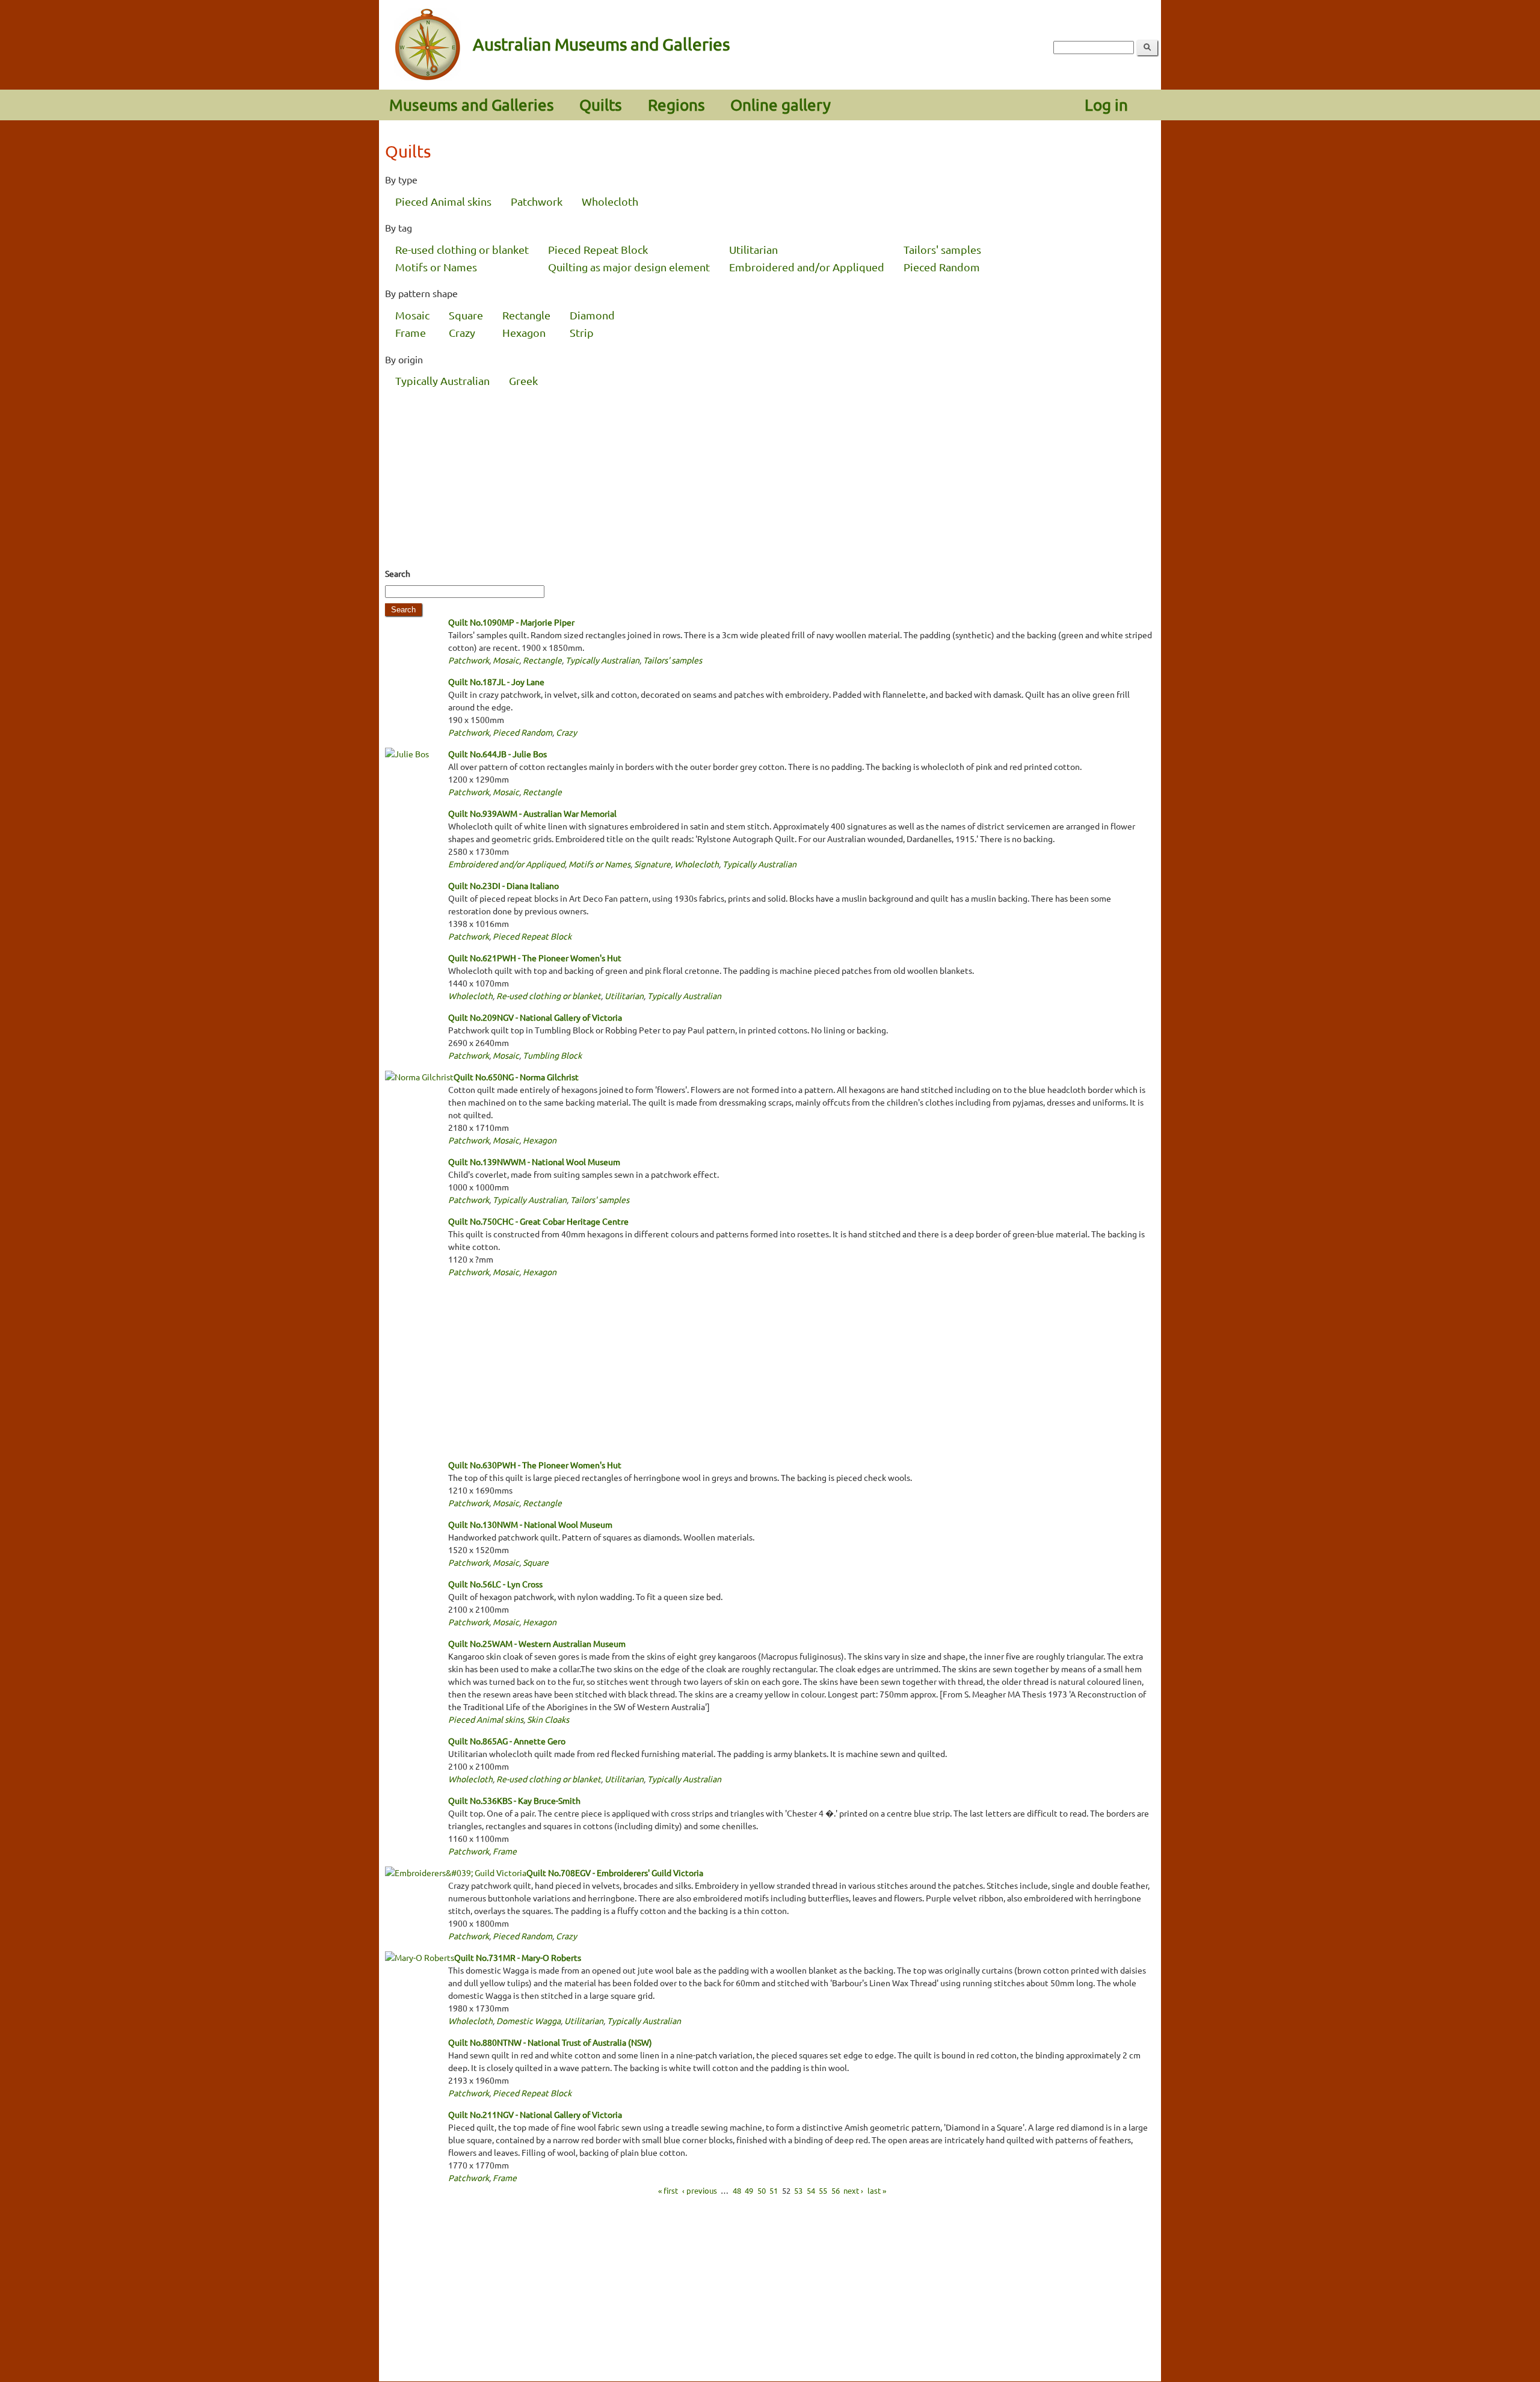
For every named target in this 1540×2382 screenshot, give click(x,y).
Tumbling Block (552, 1055)
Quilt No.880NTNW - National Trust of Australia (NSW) (550, 2042)
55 (823, 2190)
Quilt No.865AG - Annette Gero (507, 1741)
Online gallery (781, 105)
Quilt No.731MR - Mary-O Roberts (518, 1957)
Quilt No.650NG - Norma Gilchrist (516, 1077)
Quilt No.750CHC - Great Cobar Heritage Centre (538, 1221)
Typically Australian (442, 380)
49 (749, 2190)
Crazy (462, 332)
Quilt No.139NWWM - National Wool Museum (534, 1162)
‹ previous (700, 2190)
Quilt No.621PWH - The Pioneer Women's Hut (535, 958)
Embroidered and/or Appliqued (807, 267)
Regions (676, 105)
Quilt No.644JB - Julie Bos (497, 754)
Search (398, 573)
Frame (411, 332)
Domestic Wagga (528, 2020)
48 (737, 2190)
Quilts (601, 105)
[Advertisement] (770, 480)
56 (836, 2190)
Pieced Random (942, 267)
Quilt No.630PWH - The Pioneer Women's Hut (535, 1465)
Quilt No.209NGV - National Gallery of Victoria (535, 1017)
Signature (652, 864)
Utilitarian (753, 249)
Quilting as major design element (629, 267)
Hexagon (524, 332)
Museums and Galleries (472, 105)
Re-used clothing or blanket (462, 249)
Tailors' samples (942, 249)
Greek (523, 380)
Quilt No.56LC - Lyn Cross (495, 1584)
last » (877, 2190)
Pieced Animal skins (443, 201)
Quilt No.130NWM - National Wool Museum (530, 1524)
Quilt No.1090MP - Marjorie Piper (511, 622)
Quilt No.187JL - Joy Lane (496, 682)
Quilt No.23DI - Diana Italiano (504, 885)
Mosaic (412, 315)
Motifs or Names (436, 267)
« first (668, 2190)
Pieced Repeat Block (598, 249)
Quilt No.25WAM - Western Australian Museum (537, 1643)
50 (762, 2190)
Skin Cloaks (548, 1719)
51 (774, 2190)
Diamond (592, 315)
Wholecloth (610, 201)
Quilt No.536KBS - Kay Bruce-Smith (514, 1800)
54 (811, 2190)
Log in (1106, 105)
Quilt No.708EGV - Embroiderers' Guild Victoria (615, 1873)
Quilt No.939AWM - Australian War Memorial (532, 813)
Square (466, 315)
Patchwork (537, 201)
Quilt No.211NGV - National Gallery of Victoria (535, 2114)
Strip (582, 332)
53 (798, 2190)
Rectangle (526, 315)
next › (853, 2190)
